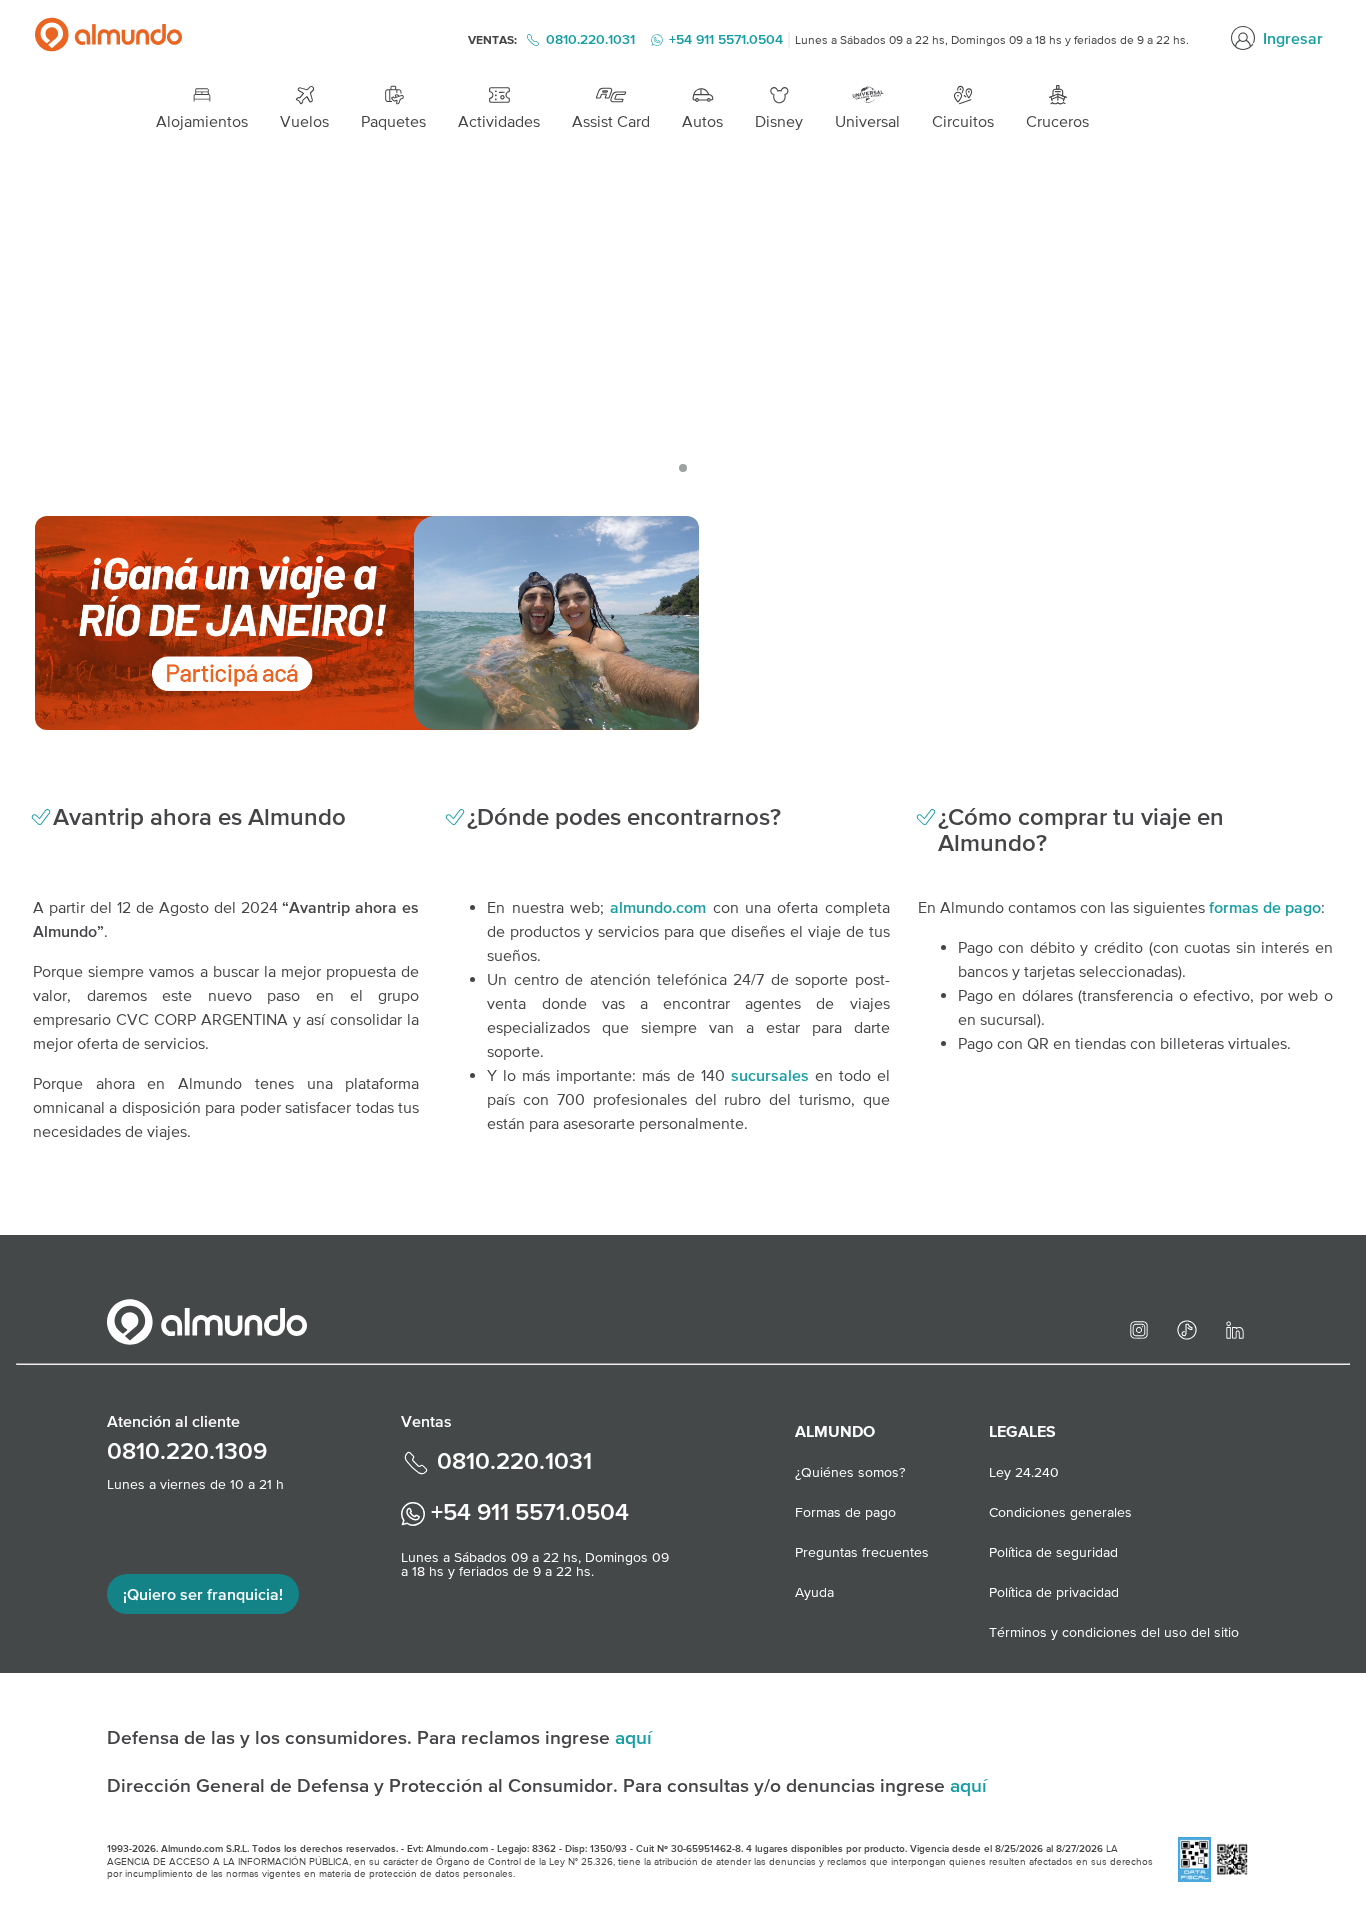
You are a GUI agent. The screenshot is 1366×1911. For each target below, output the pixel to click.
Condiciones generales (1060, 1512)
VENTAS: (494, 40)
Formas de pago (845, 1512)
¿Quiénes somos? (850, 1472)
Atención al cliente (173, 1421)
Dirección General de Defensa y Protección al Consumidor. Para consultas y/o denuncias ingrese (528, 1785)
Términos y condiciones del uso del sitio (1114, 1632)
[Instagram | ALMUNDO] (1139, 1328)
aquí (633, 1737)
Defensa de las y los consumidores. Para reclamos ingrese (361, 1737)
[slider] (683, 321)
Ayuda (814, 1592)
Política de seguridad (1053, 1552)
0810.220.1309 (187, 1450)
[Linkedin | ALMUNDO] (1235, 1328)
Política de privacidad (1054, 1592)
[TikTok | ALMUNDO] (1187, 1328)
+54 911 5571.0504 (527, 1511)
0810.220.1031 (590, 39)
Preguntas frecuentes (862, 1552)
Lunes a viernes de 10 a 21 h (195, 1484)
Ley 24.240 (1024, 1472)
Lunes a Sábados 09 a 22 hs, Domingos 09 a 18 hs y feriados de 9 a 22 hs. (992, 40)
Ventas (426, 1421)
